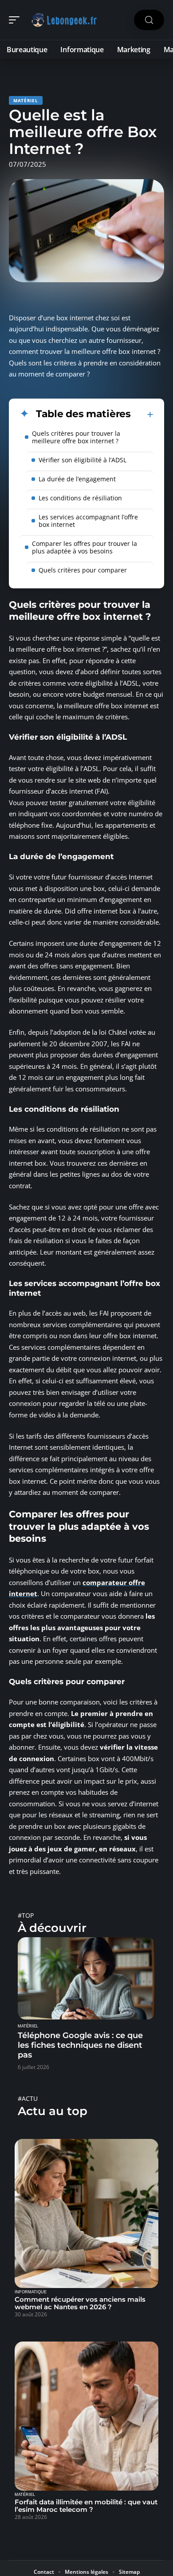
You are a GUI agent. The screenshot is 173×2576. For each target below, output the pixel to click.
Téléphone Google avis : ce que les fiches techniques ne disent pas (80, 2045)
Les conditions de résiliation (80, 498)
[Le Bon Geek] (64, 20)
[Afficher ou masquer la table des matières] (142, 415)
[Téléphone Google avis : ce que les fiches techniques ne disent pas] (86, 1978)
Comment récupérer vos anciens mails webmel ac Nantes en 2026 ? (80, 2303)
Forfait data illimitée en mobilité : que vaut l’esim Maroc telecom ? (86, 2506)
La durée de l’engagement (77, 479)
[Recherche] (149, 20)
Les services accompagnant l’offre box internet (88, 521)
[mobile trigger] (16, 20)
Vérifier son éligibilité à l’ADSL (83, 460)
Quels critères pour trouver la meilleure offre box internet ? (76, 437)
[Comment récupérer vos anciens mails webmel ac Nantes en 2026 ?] (86, 2213)
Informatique (31, 2292)
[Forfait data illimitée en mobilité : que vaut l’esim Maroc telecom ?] (86, 2416)
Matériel (26, 100)
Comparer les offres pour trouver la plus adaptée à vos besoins (85, 547)
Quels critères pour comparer (83, 570)
